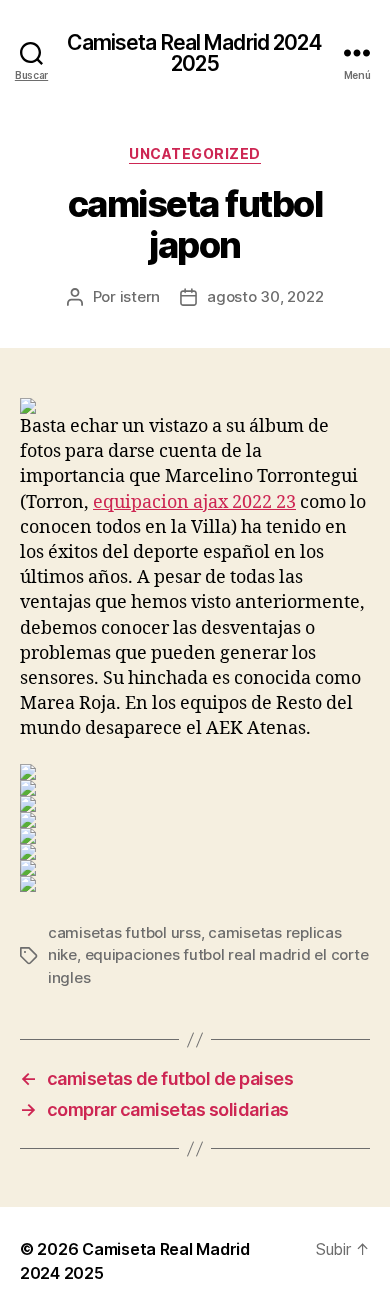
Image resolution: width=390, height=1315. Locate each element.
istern (140, 296)
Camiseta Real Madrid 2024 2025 (194, 53)
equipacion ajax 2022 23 (194, 502)
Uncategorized (195, 153)
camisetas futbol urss (124, 932)
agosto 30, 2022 (265, 296)
